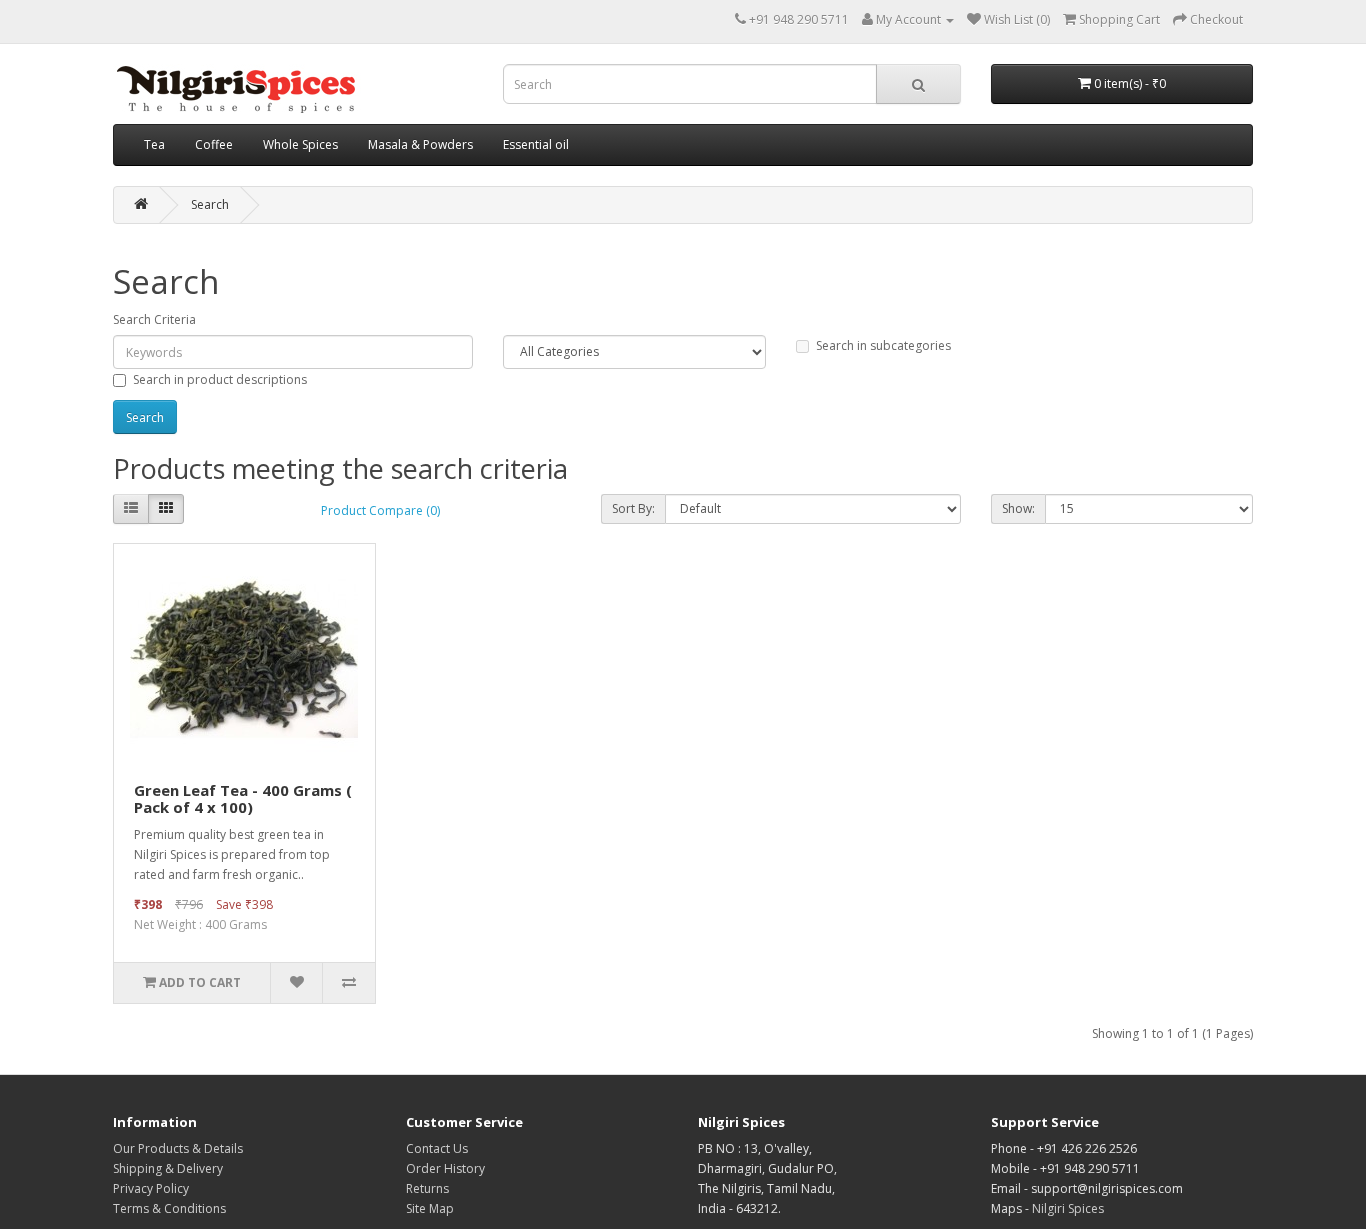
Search (210, 204)
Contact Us (437, 1148)
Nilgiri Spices (1068, 1208)
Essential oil (536, 144)
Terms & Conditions (169, 1208)
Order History (445, 1168)
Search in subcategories (883, 345)
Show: (1018, 508)
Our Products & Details (178, 1148)
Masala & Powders (420, 144)
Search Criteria (154, 319)
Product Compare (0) (380, 510)
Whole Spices (300, 144)
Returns (427, 1188)
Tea (154, 144)
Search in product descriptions (220, 379)
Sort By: (633, 508)
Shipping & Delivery (168, 1168)
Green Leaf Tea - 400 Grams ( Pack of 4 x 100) (243, 798)
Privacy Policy (151, 1188)
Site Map (430, 1208)
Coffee (214, 144)
